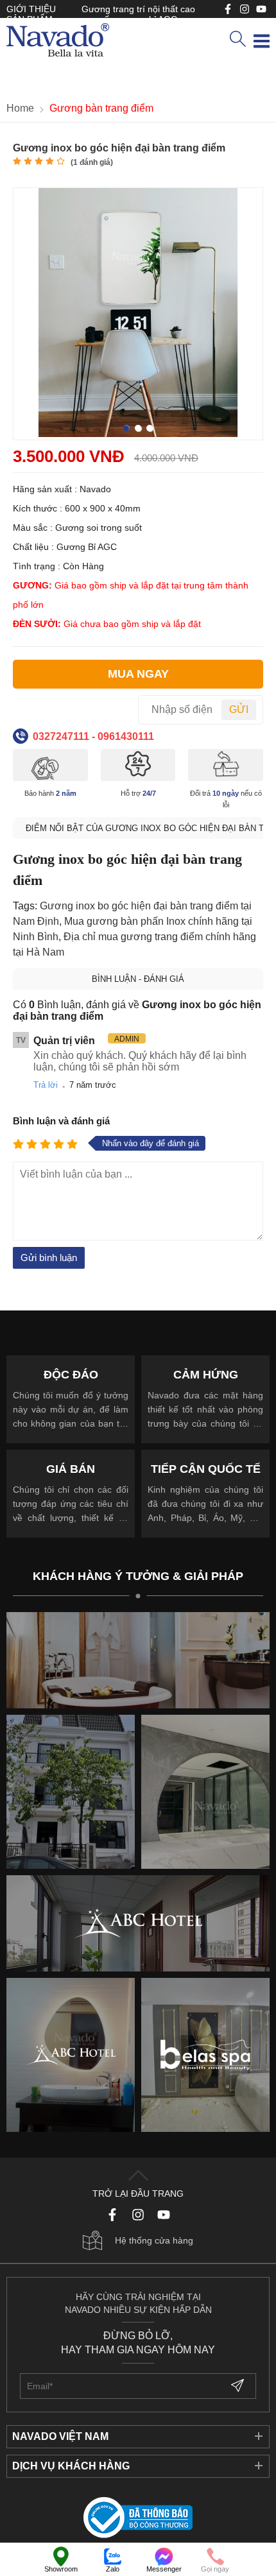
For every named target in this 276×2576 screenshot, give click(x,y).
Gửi (239, 709)
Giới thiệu (31, 9)
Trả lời (46, 1085)
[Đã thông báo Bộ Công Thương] (138, 2519)
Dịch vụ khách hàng (71, 2466)
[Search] (237, 40)
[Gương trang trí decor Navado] (58, 41)
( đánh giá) (92, 162)
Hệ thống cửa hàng (154, 2240)
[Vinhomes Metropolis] (71, 2055)
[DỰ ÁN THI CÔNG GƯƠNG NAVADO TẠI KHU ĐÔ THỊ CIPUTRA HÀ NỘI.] (71, 1792)
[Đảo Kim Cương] (138, 1660)
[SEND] (239, 2386)
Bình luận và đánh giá (61, 1121)
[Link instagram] (245, 9)
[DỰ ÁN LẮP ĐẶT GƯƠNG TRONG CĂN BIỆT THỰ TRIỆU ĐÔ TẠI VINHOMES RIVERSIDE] (205, 1792)
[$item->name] (138, 1923)
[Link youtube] (228, 9)
